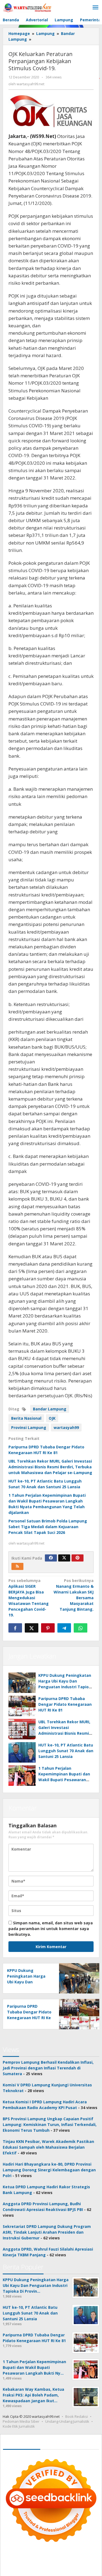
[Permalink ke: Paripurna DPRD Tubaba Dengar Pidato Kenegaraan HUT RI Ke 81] (22, 1706)
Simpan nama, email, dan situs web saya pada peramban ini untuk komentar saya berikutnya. (51, 1929)
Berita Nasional (26, 1418)
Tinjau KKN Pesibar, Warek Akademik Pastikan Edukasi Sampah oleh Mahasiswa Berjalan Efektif (48, 2147)
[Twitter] (64, 1558)
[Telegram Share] (64, 1628)
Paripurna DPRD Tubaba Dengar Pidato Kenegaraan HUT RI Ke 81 (65, 1704)
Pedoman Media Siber (21, 2421)
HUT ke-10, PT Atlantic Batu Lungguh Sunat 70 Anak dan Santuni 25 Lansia (66, 1751)
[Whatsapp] (81, 1628)
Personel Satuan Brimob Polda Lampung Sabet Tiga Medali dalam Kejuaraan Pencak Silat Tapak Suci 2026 (48, 1527)
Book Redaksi (77, 2416)
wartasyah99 (66, 1427)
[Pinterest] (78, 1558)
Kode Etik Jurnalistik (19, 2426)
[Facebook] (51, 1558)
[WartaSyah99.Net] (27, 8)
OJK (52, 1418)
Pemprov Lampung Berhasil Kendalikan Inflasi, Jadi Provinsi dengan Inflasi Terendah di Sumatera (48, 2068)
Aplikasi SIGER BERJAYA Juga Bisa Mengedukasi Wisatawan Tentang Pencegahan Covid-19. (29, 1598)
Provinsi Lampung (29, 1427)
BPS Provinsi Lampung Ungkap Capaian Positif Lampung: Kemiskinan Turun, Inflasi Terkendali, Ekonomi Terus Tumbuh (50, 2124)
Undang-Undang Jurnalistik (67, 2421)
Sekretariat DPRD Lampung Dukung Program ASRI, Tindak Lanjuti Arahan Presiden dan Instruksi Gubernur (47, 2232)
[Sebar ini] (15, 1628)
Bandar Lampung (50, 1409)
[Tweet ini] (32, 1628)
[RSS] (17, 1566)
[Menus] (95, 8)
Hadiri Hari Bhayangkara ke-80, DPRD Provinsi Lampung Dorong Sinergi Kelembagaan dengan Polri (49, 2170)
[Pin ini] (48, 1628)
